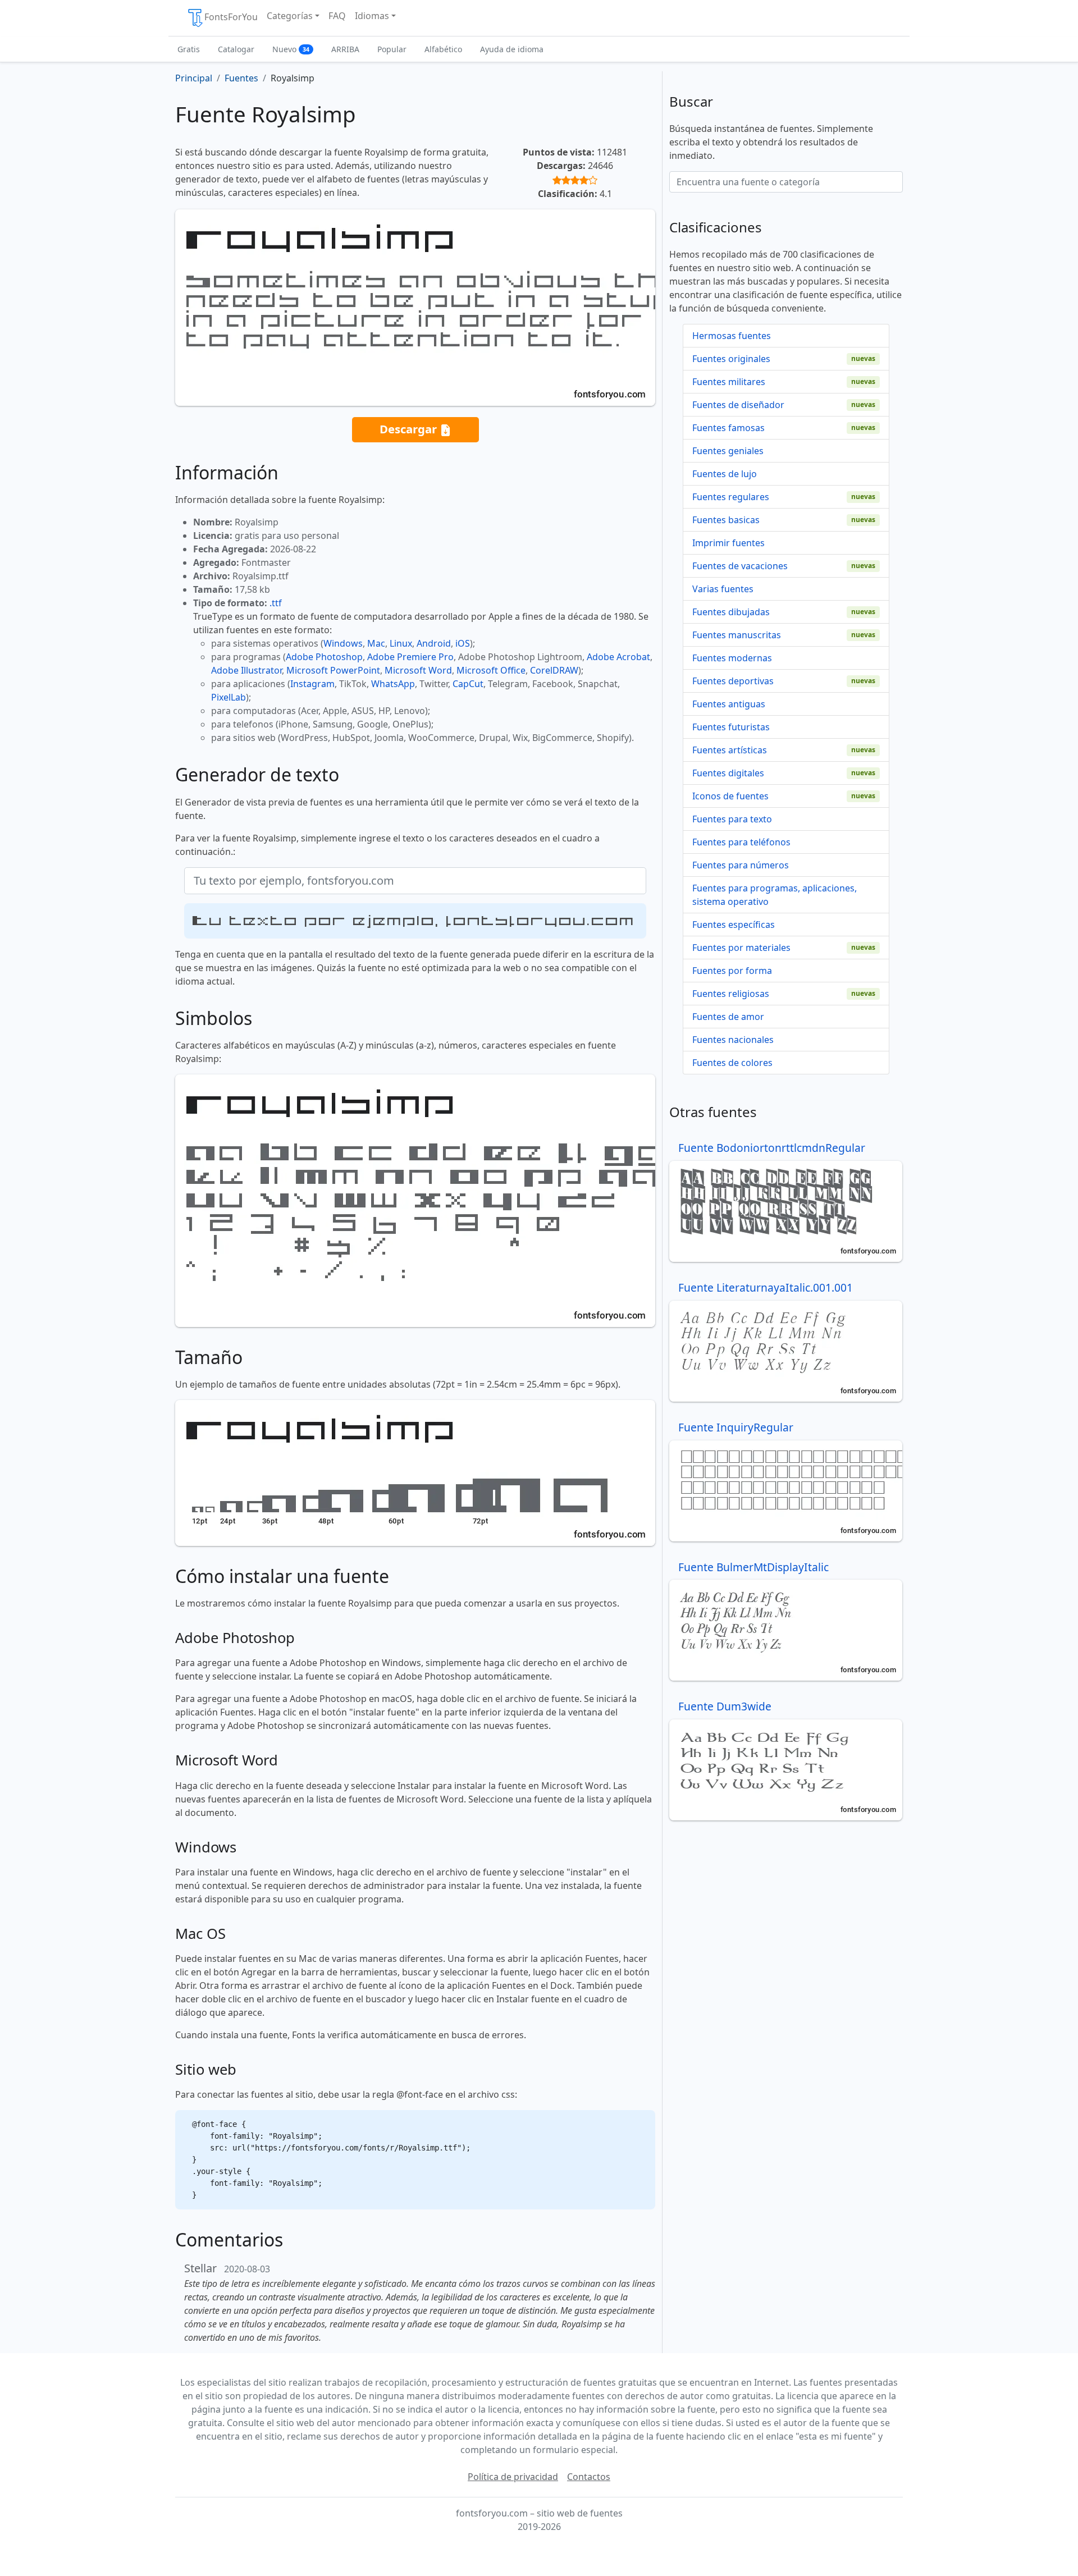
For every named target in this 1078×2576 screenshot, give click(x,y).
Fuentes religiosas (731, 994)
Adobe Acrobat (618, 657)
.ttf (276, 603)
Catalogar (236, 49)
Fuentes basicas (726, 520)
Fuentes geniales (728, 451)
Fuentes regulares (731, 497)
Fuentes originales (731, 359)
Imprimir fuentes (728, 543)
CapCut (468, 684)
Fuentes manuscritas (737, 635)
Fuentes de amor (728, 1017)
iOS (463, 643)
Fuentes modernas (732, 658)
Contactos (589, 2477)
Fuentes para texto (732, 819)
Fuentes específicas (734, 925)
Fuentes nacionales (733, 1040)
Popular (392, 49)
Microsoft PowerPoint (333, 670)
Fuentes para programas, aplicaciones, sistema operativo (775, 895)
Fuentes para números (741, 865)
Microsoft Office (491, 670)
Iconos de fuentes (730, 796)
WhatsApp (393, 684)
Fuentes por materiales (741, 948)
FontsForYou (231, 17)
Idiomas (372, 16)
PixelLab (229, 697)
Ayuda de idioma (512, 49)
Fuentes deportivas (733, 681)
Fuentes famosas (728, 428)
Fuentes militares (729, 382)
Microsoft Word (418, 670)
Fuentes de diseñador (738, 405)
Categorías (290, 16)
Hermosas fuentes (732, 336)
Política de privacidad (513, 2477)
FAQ (337, 16)
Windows (343, 643)
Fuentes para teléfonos (741, 842)
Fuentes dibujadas (731, 612)
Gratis (189, 49)
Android (434, 643)
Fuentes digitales (728, 773)
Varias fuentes (723, 589)
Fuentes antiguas (729, 704)
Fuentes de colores (732, 1063)
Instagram (312, 684)
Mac (376, 643)
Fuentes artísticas (730, 750)
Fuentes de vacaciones (740, 566)
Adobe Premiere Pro (410, 657)
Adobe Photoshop (324, 657)
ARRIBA (345, 49)
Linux (401, 643)
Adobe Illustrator (246, 670)
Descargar (410, 429)
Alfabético (443, 49)
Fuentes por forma (732, 971)
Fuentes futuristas (731, 727)
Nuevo (291, 49)
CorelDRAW (554, 670)
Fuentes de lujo (725, 474)
